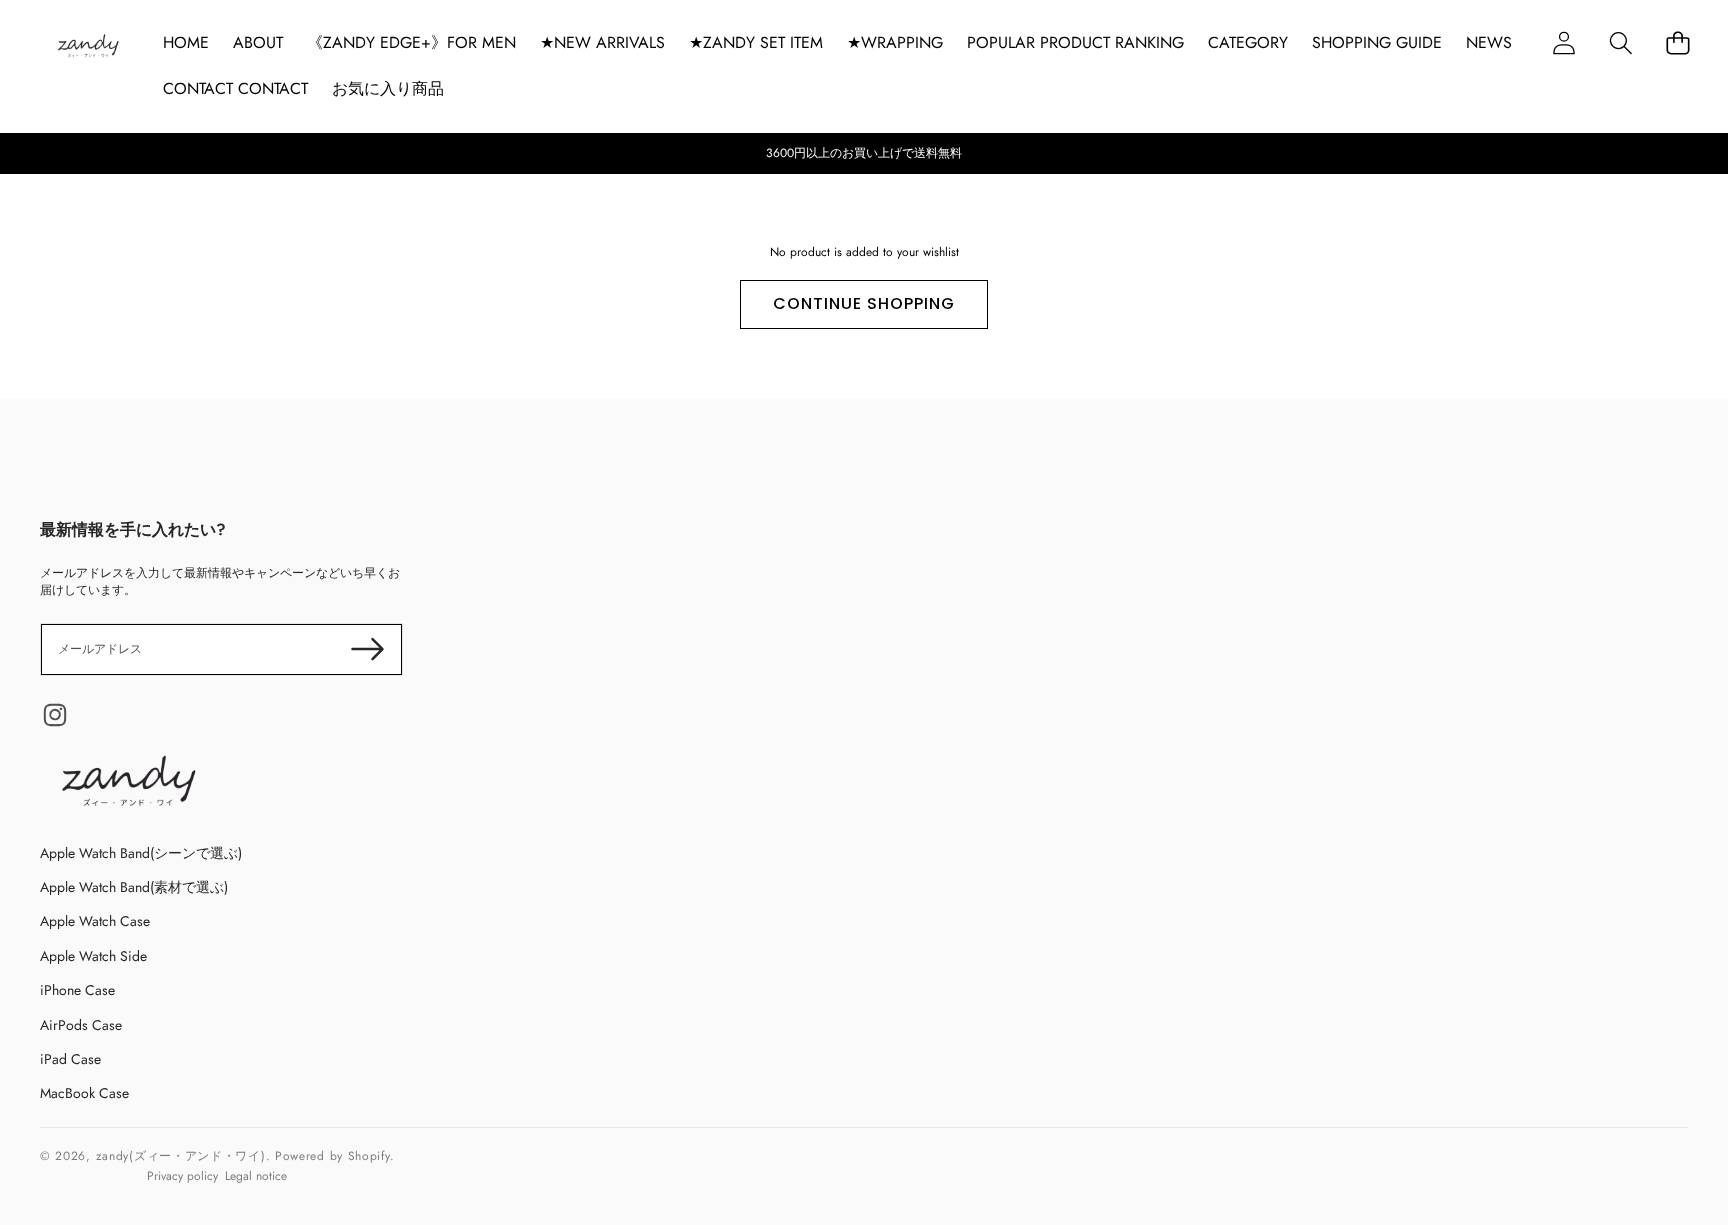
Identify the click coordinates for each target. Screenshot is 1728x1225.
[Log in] (1563, 42)
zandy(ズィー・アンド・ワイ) (181, 1156)
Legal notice (256, 1176)
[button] (1620, 42)
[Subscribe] (367, 649)
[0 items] (1677, 42)
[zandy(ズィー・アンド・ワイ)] (88, 48)
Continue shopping (864, 303)
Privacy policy (182, 1176)
